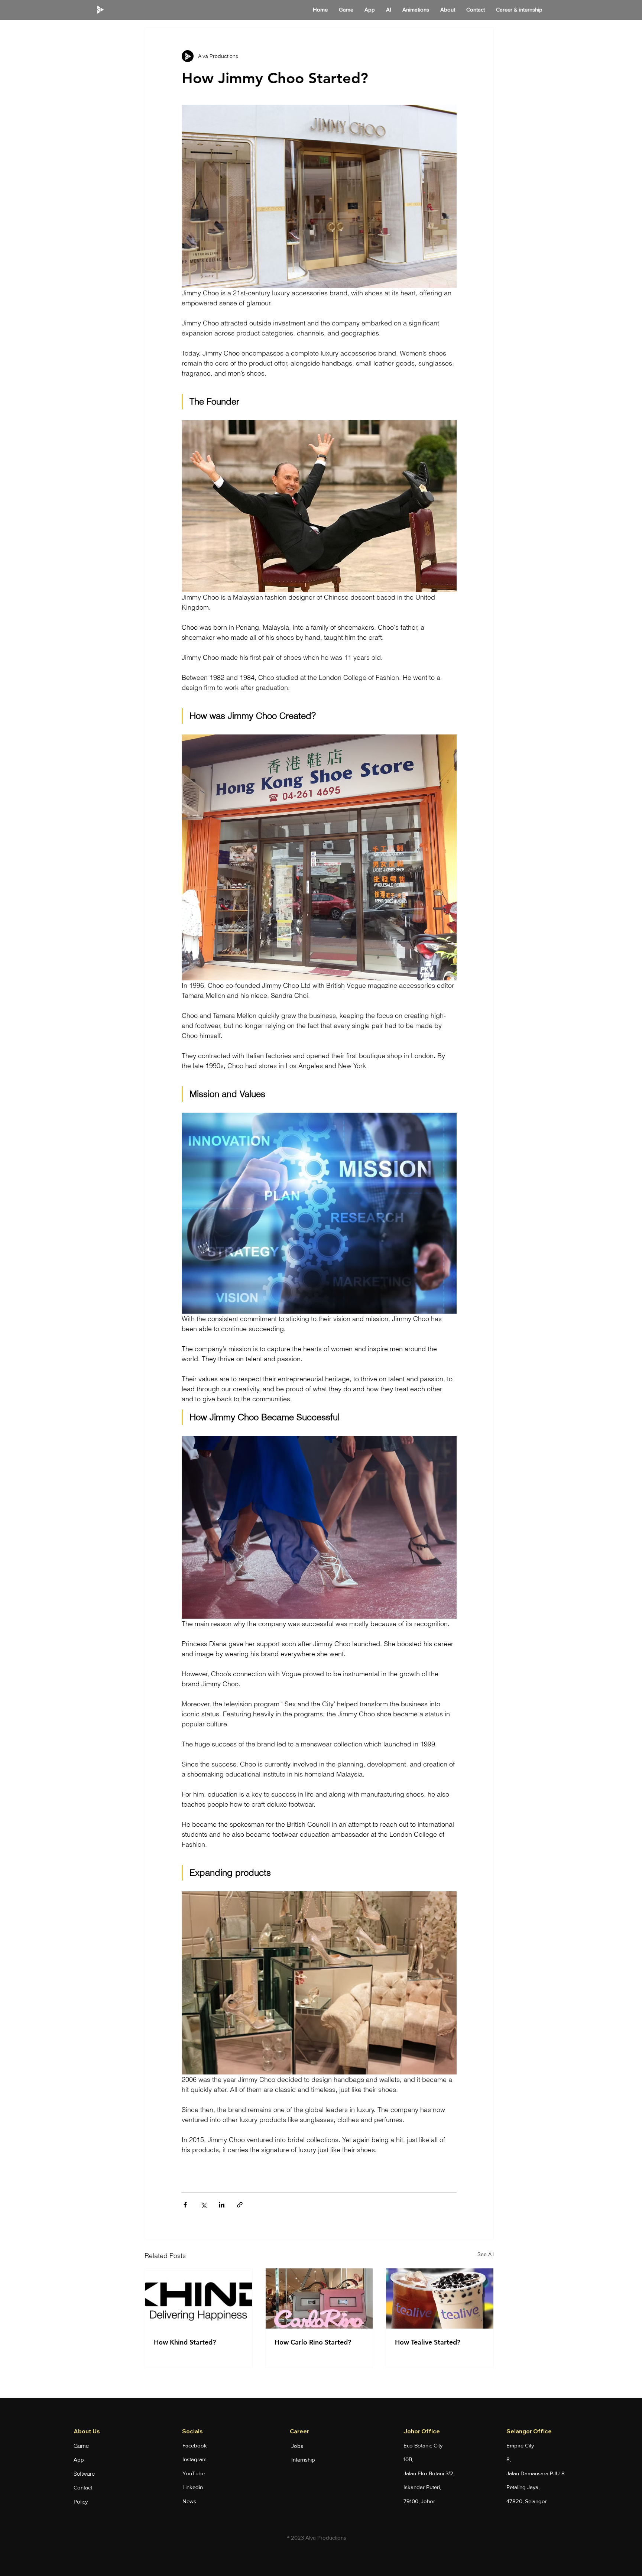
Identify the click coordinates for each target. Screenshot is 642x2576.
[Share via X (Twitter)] (203, 2205)
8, (509, 2459)
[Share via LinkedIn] (222, 2205)
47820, (516, 2501)
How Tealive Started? (428, 2342)
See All (486, 2254)
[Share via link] (240, 2205)
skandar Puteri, (423, 2487)
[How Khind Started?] (199, 2298)
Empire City (520, 2445)
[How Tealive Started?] (440, 2298)
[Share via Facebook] (185, 2205)
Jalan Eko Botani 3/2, (429, 2473)
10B (408, 2459)
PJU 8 (557, 2473)
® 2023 (296, 2538)
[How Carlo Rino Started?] (319, 2298)
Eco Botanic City (423, 2445)
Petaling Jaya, (523, 2487)
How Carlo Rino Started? (313, 2342)
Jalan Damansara (528, 2473)
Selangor (536, 2501)
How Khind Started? (185, 2342)
